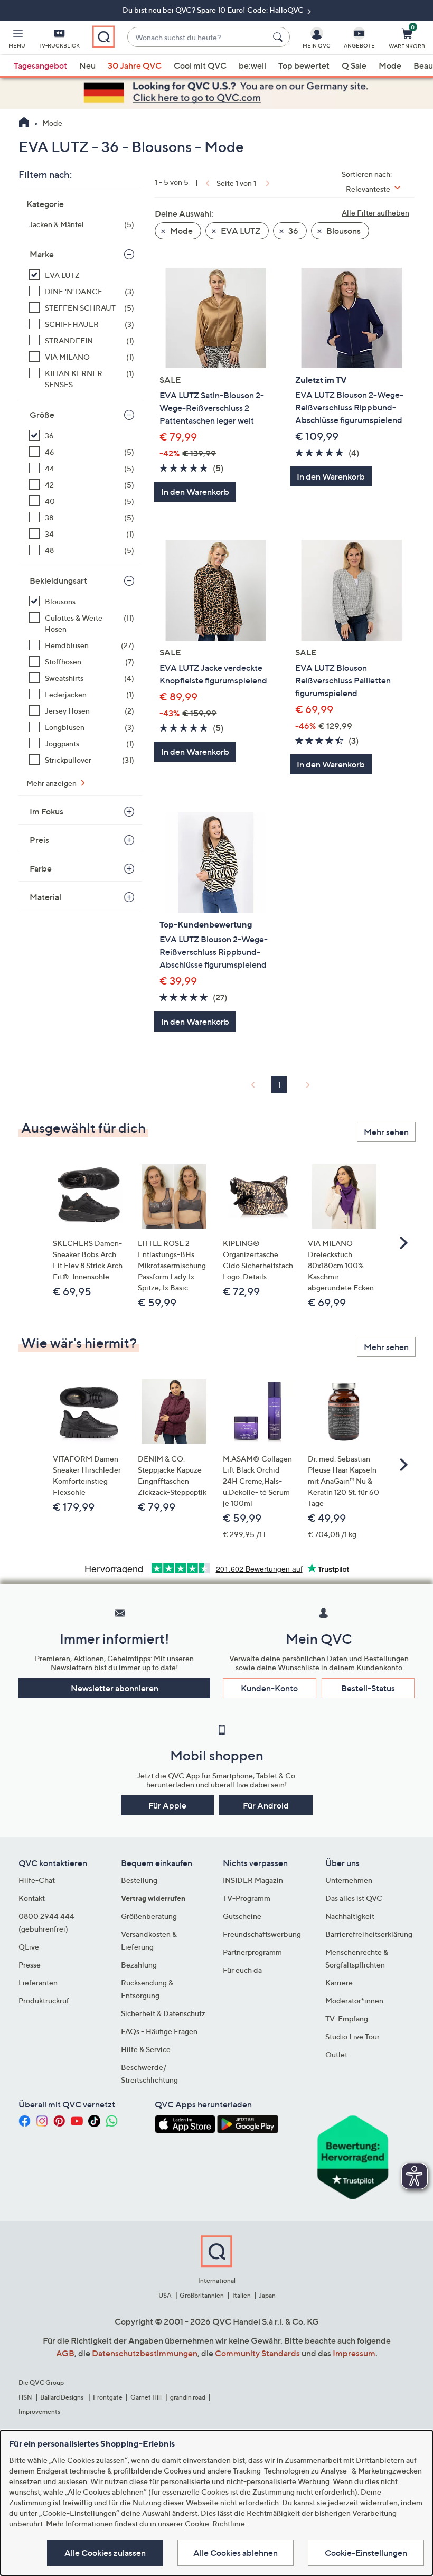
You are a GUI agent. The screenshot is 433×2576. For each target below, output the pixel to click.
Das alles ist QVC (354, 1898)
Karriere (339, 1983)
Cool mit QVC (200, 65)
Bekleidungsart (58, 580)
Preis (39, 840)
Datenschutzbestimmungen (145, 2353)
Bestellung (139, 1880)
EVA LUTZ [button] (240, 231)
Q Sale (354, 65)
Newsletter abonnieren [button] (115, 1688)
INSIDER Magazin (253, 1880)
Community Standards (257, 2353)
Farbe (41, 868)
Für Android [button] (266, 1805)
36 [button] (293, 231)
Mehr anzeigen (52, 783)
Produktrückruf (44, 2001)
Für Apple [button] (167, 1805)
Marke (42, 254)
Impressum (354, 2353)
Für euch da (242, 1970)
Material (45, 897)
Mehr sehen (386, 1132)
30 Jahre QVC (135, 65)
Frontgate (108, 2397)
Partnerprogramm (252, 1952)
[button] (17, 40)
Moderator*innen (354, 2001)
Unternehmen (349, 1880)
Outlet (336, 2054)
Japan (267, 2295)
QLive (29, 1947)
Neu (87, 65)
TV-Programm (247, 1898)
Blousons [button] (343, 231)
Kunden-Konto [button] (269, 1688)
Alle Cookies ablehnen (236, 2553)
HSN (25, 2397)
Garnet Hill (146, 2397)
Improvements (39, 2411)
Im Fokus (46, 811)
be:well (252, 65)
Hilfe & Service (146, 2049)
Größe (42, 415)
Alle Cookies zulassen (105, 2553)
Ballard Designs (62, 2397)
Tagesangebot (40, 65)
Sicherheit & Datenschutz (163, 2013)
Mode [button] (181, 231)
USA (165, 2295)
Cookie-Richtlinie (215, 2523)
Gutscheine (242, 1916)
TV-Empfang (347, 2018)
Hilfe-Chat (37, 1880)
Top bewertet (304, 65)
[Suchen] (279, 37)
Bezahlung (139, 1965)
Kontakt (32, 1898)
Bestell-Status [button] (368, 1688)
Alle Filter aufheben (375, 213)
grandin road (188, 2397)
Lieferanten (38, 1983)
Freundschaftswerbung (262, 1934)
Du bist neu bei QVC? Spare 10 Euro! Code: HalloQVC (214, 10)
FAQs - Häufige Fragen (159, 2031)
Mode (390, 65)
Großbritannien (202, 2295)
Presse (30, 1965)
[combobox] (198, 37)
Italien (242, 2295)
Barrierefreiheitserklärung (369, 1934)
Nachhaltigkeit (350, 1916)
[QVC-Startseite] (24, 124)
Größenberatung (149, 1916)
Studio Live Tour (352, 2036)
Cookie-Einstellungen (366, 2553)
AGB (65, 2353)
